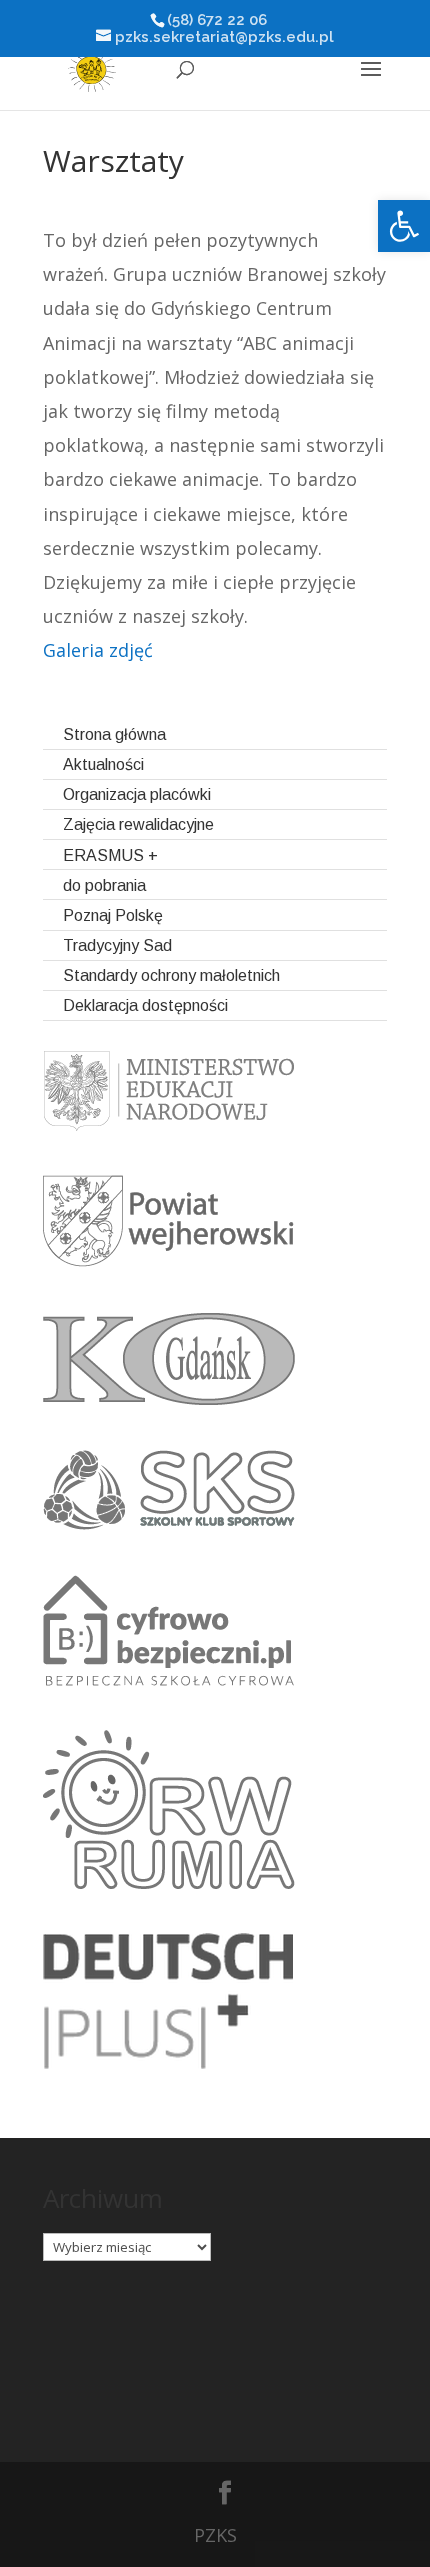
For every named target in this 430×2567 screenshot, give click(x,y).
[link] (404, 226)
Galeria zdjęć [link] (98, 650)
